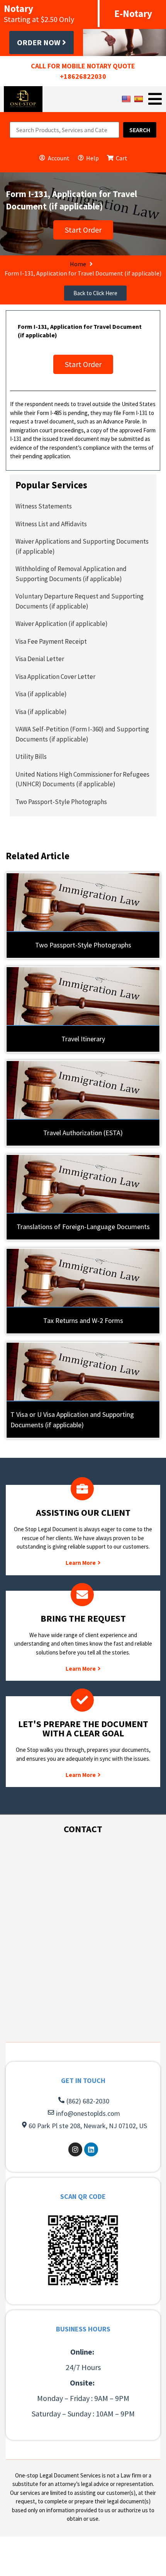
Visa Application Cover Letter (55, 677)
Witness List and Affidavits (51, 524)
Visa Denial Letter (40, 659)
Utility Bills (31, 757)
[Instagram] (75, 2149)
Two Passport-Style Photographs (61, 802)
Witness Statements (44, 506)
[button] (95, 293)
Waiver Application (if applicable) (62, 624)
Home (78, 264)
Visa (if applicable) (41, 694)
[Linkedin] (91, 2149)
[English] (127, 99)
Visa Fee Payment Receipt (51, 641)
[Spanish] (140, 99)
